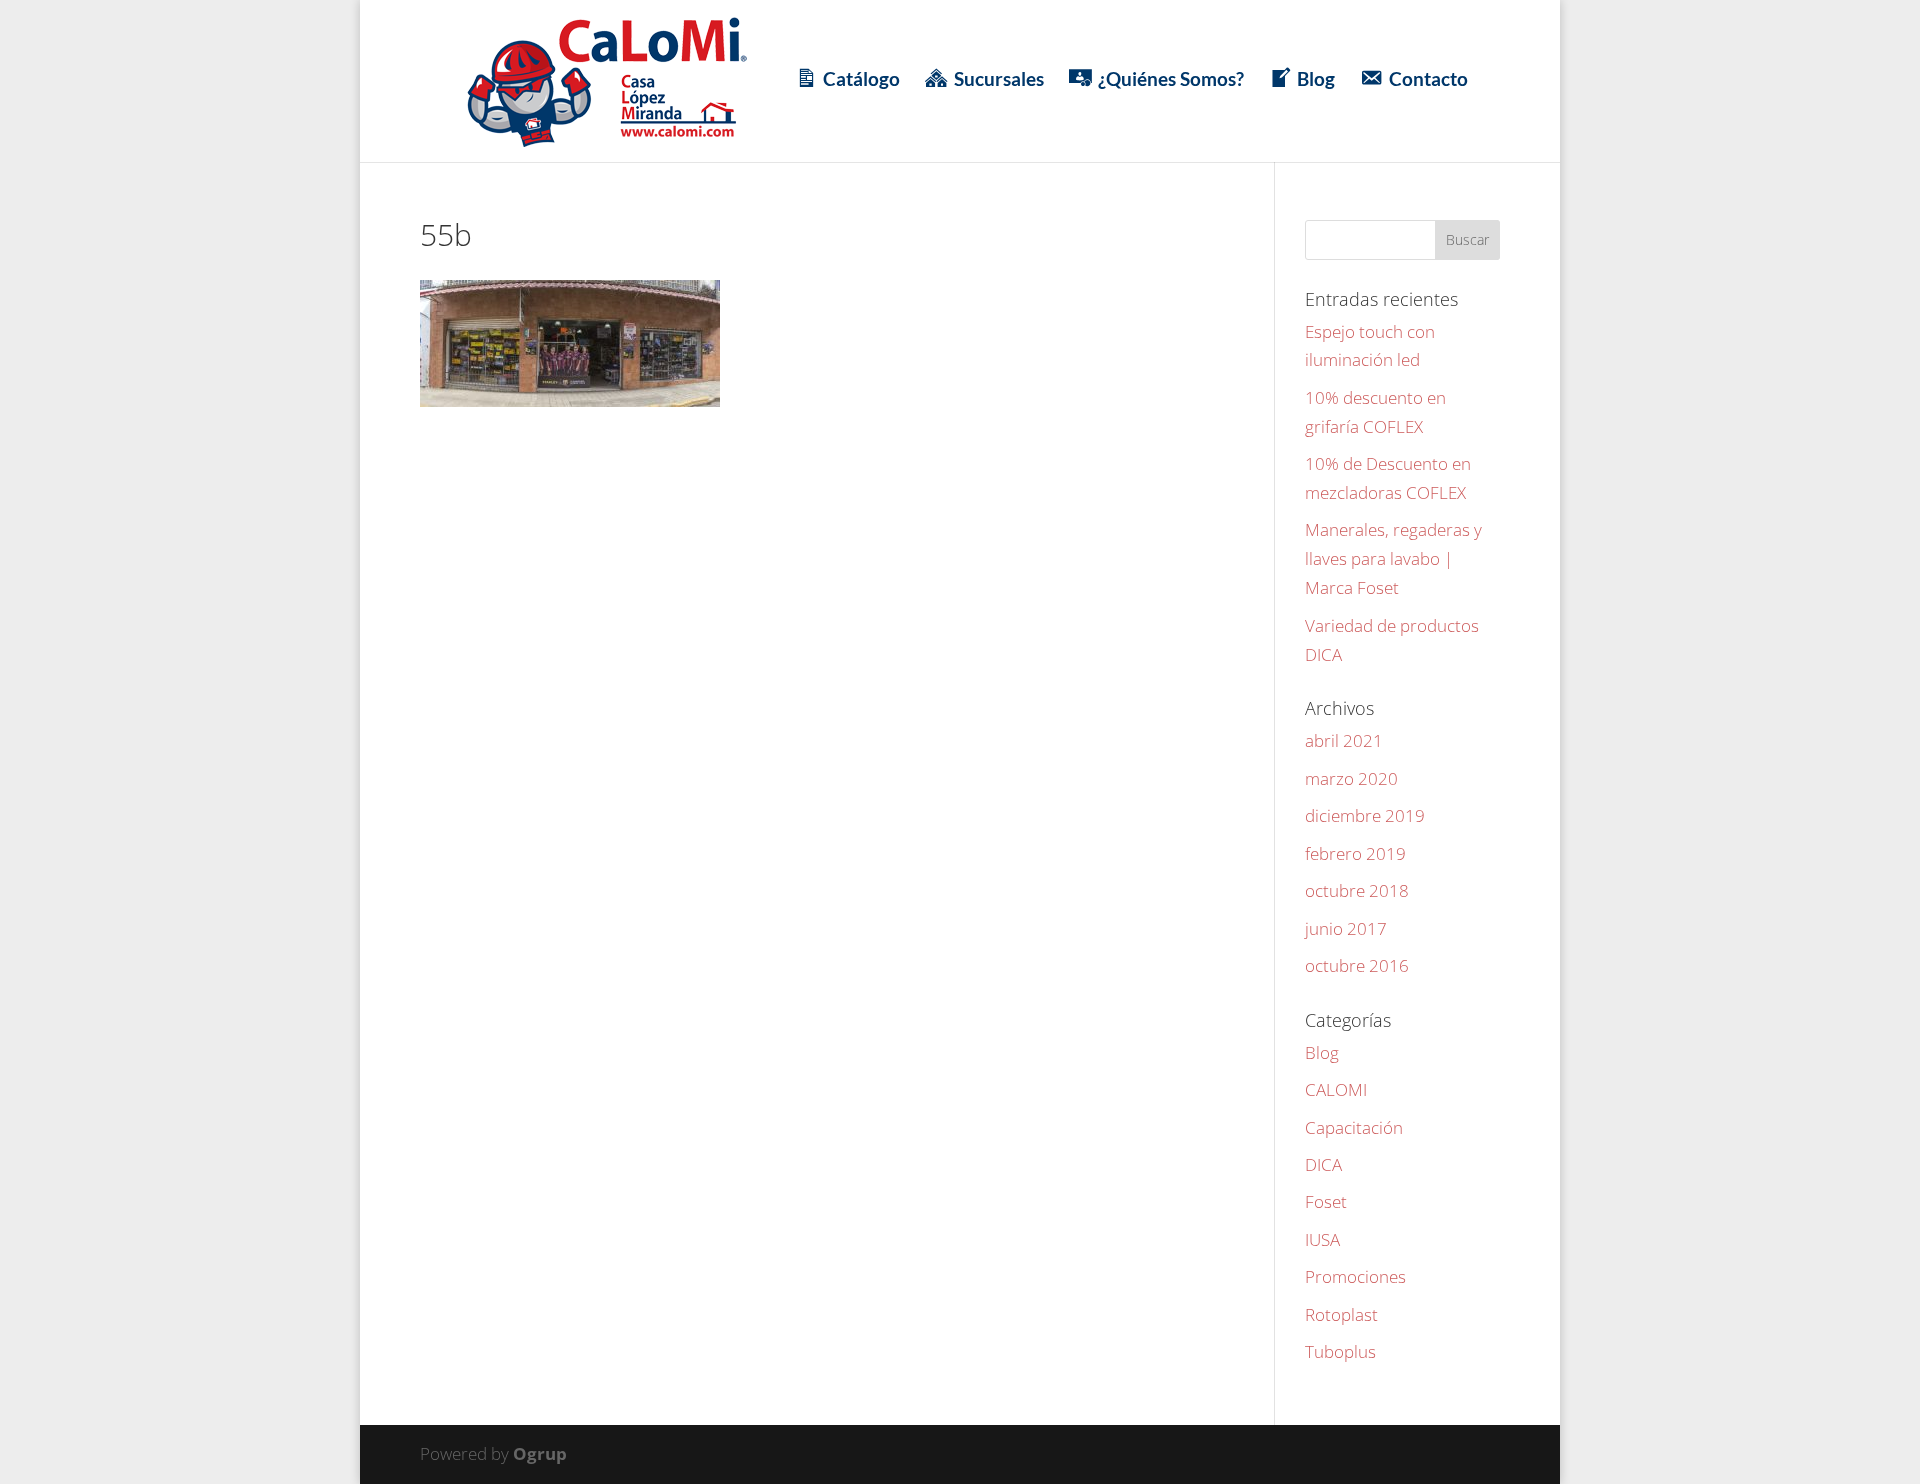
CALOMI (1336, 1089)
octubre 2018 (1357, 890)
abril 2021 (1344, 740)
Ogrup (540, 1453)
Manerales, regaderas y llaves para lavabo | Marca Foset (1393, 558)
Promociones (1355, 1276)
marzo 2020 (1351, 778)
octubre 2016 (1357, 965)
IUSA (1322, 1239)
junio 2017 (1346, 928)
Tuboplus (1340, 1351)
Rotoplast (1341, 1314)
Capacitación (1354, 1127)
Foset (1326, 1201)
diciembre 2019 (1365, 815)
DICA (1323, 1164)
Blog (1322, 1052)
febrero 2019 (1355, 853)
